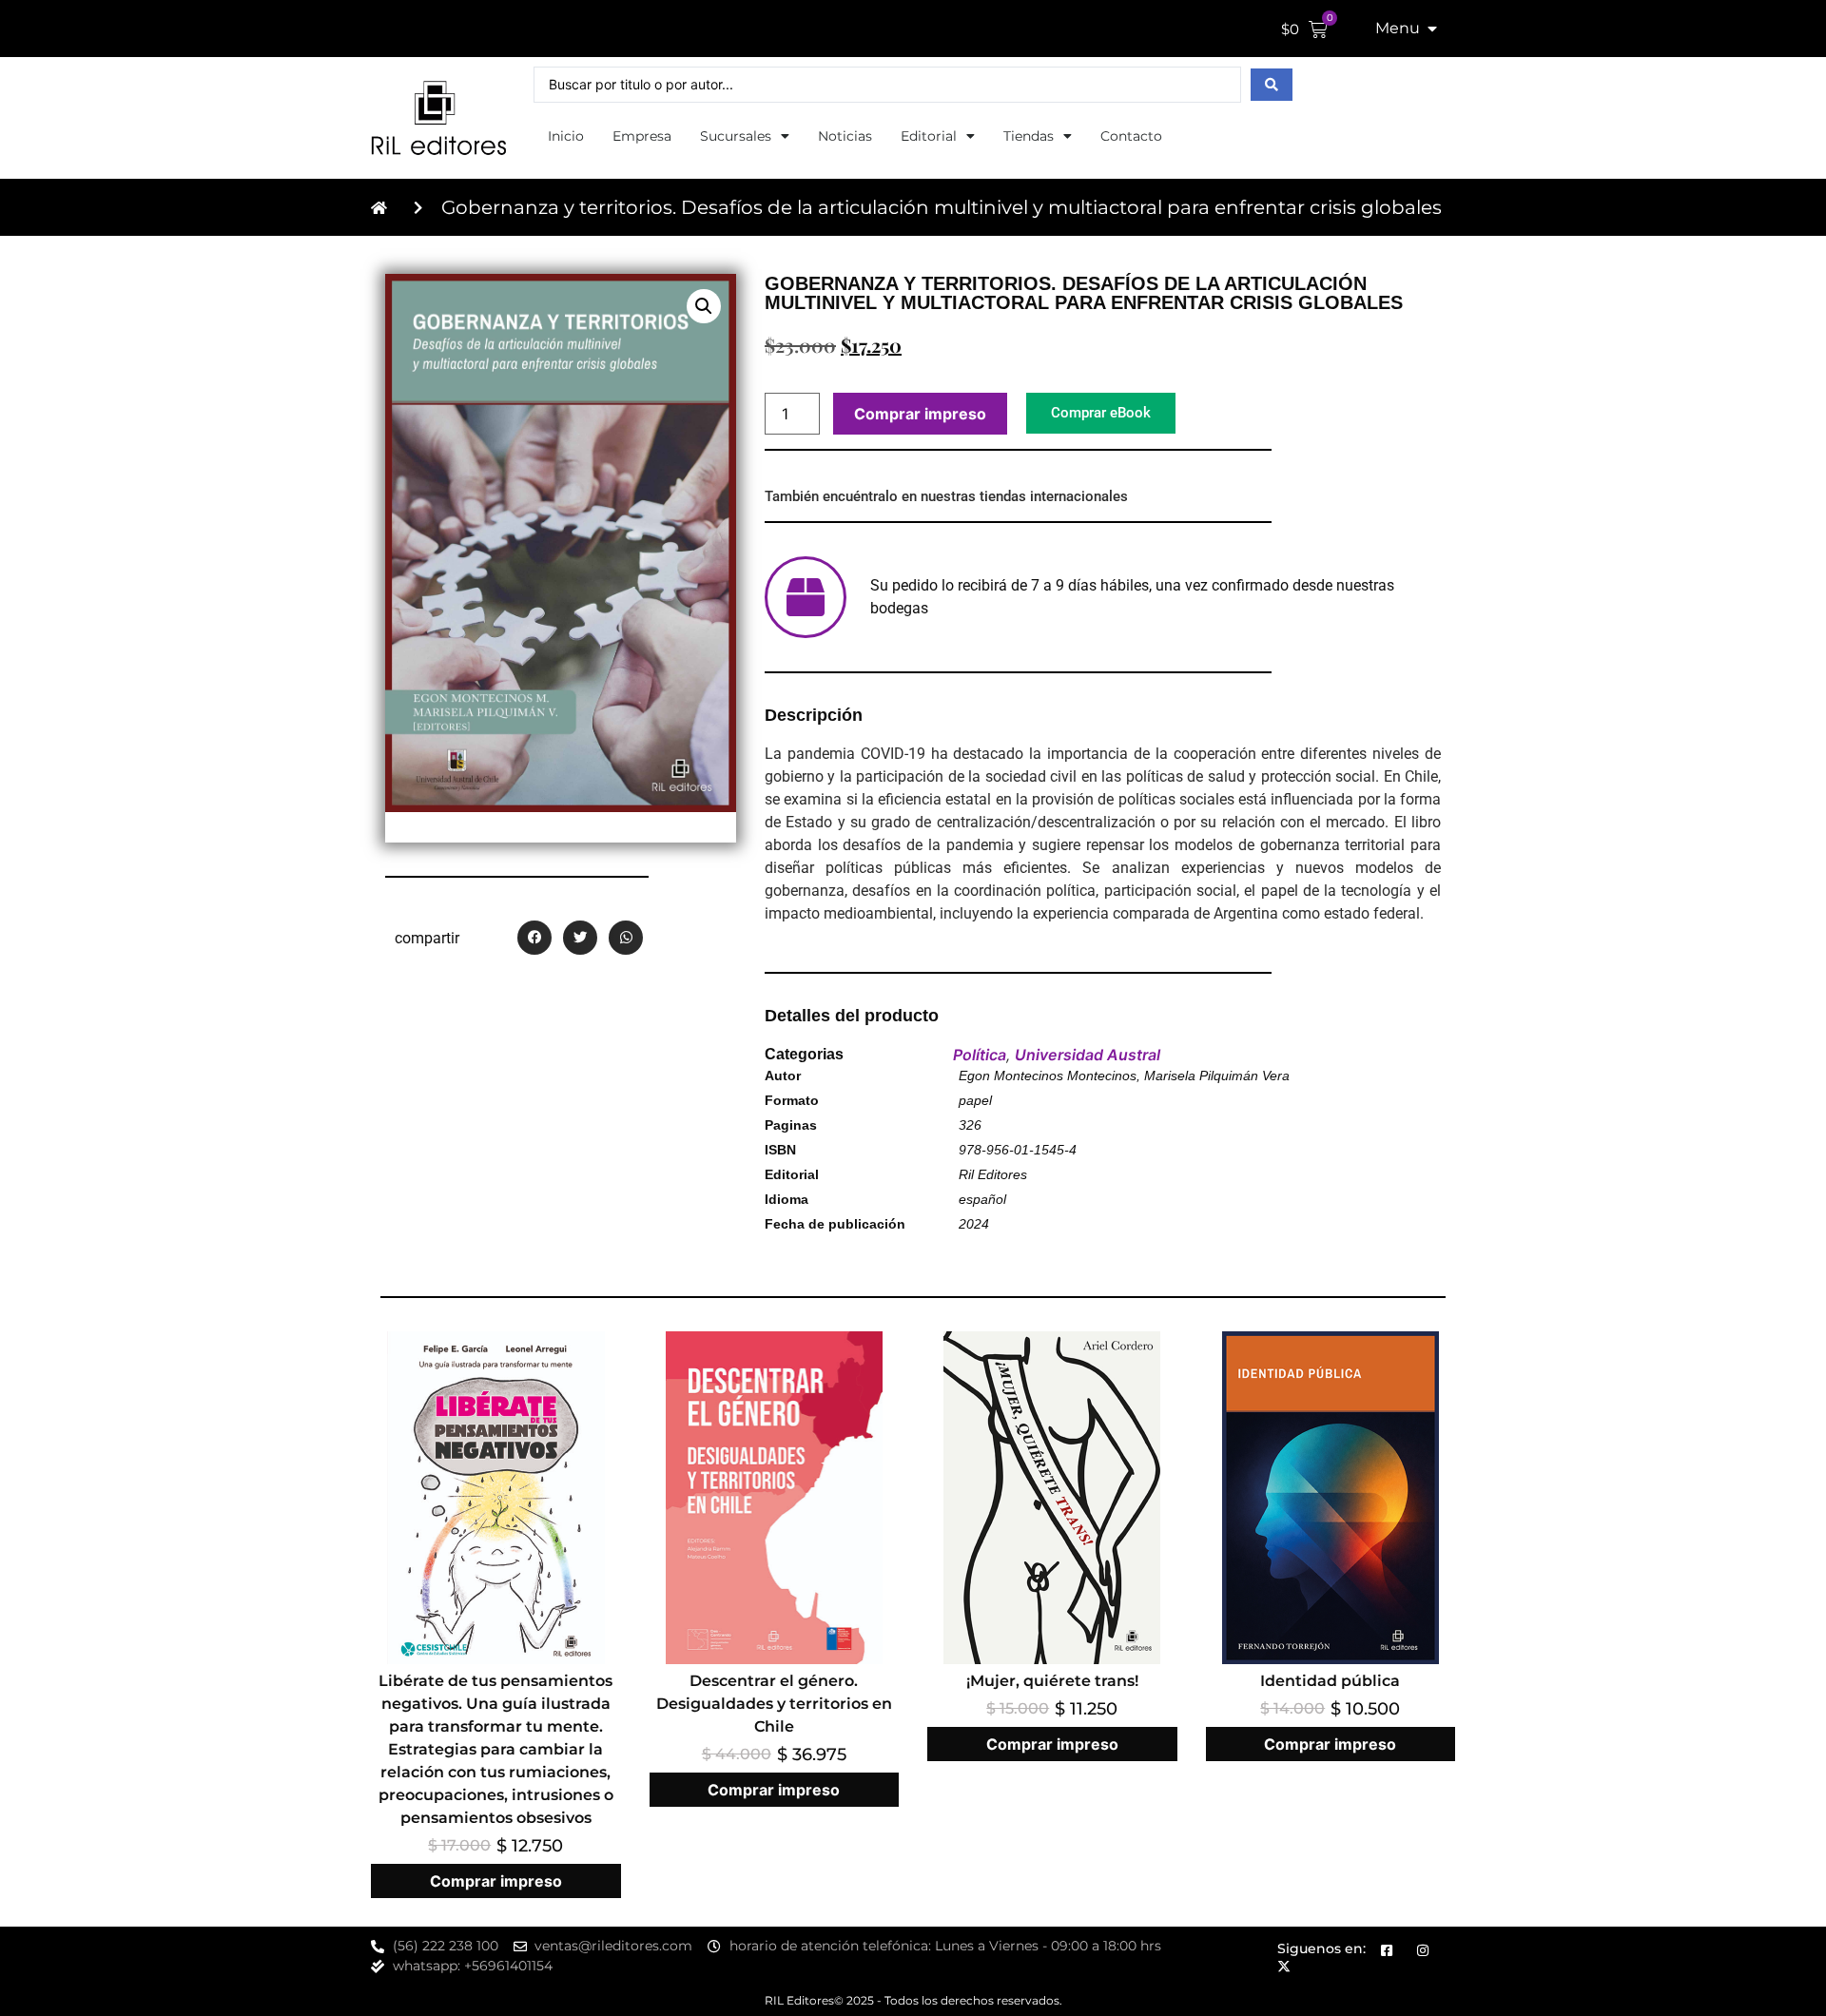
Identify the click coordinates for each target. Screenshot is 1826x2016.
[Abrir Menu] (1432, 29)
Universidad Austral (1088, 1055)
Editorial (929, 136)
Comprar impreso (920, 414)
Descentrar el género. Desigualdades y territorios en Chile (774, 1704)
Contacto (1131, 136)
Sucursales (736, 136)
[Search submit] (1272, 85)
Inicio (566, 136)
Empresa (642, 136)
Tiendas (1029, 136)
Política (980, 1055)
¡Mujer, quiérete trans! (1052, 1681)
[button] (704, 306)
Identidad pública (1330, 1681)
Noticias (845, 136)
